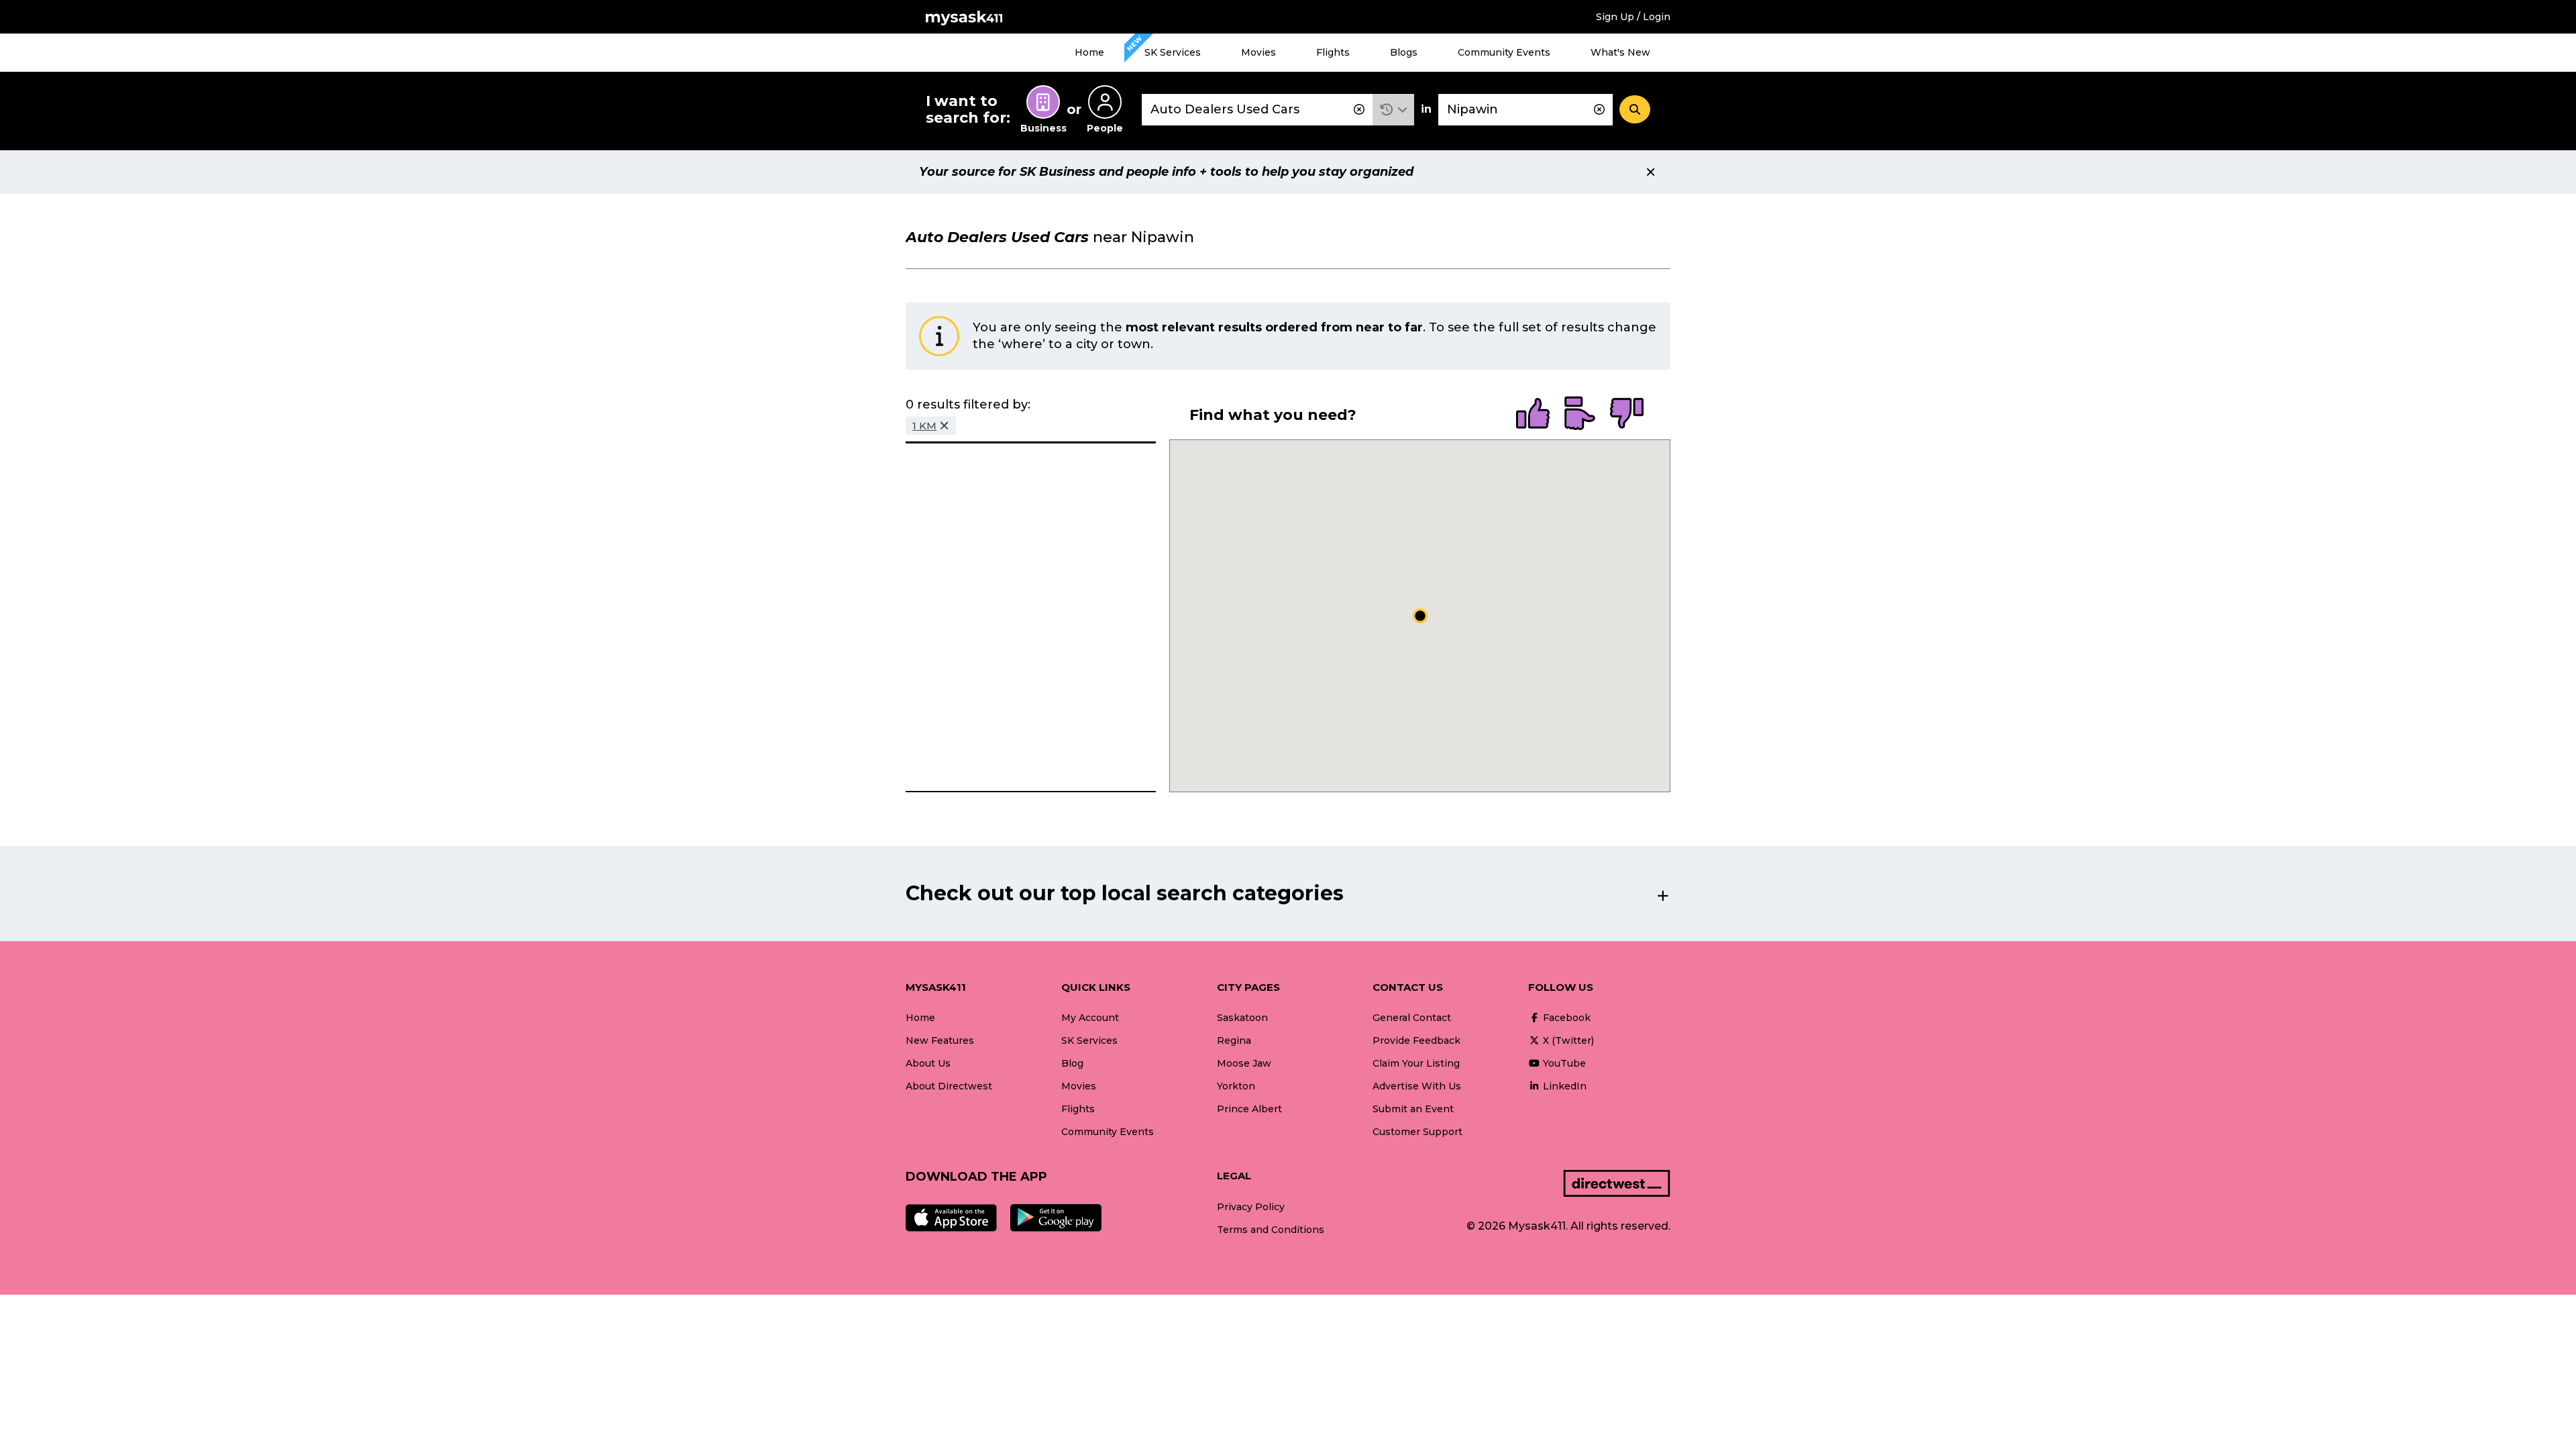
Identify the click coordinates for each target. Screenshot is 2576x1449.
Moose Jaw (1244, 1063)
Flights (1333, 52)
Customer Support (1417, 1132)
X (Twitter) (1567, 1040)
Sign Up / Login (1633, 17)
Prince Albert (1249, 1109)
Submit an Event (1413, 1109)
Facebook (1565, 1018)
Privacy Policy (1251, 1207)
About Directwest (949, 1086)
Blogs (1404, 52)
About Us (928, 1063)
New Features (940, 1040)
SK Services (1173, 52)
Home (1089, 52)
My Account (1090, 1018)
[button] (1394, 110)
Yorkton (1236, 1086)
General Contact (1412, 1018)
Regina (1234, 1040)
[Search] (1635, 109)
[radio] (1533, 415)
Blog (1072, 1063)
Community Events (1504, 52)
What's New (1620, 52)
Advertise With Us (1417, 1086)
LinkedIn (1563, 1086)
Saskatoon (1242, 1018)
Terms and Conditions (1271, 1230)
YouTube (1563, 1063)
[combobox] (1257, 110)
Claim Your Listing (1416, 1063)
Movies (1258, 52)
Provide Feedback (1416, 1040)
